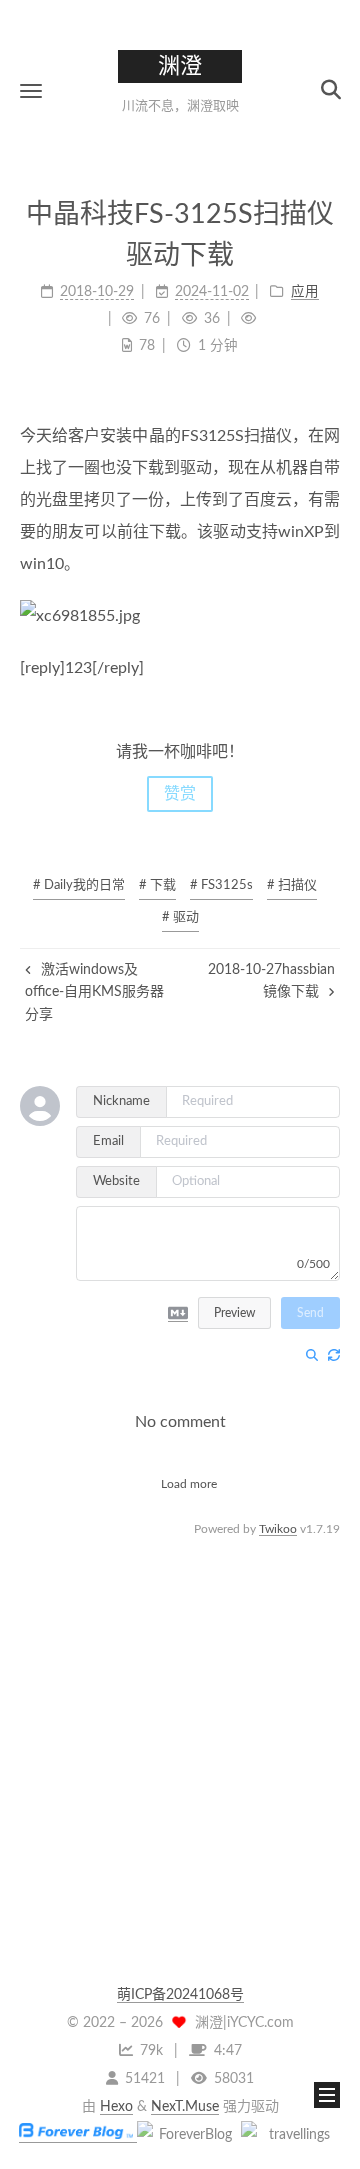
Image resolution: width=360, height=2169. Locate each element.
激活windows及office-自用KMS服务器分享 (94, 992)
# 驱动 (180, 917)
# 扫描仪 (292, 885)
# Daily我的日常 (79, 885)
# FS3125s (221, 885)
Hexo (116, 2107)
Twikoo (278, 1529)
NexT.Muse (185, 2107)
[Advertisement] (180, 1721)
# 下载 (157, 885)
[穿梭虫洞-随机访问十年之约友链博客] (187, 2135)
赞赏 (180, 794)
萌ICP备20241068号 (180, 1995)
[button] (31, 90)
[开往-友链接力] (291, 2135)
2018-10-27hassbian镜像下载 (271, 981)
